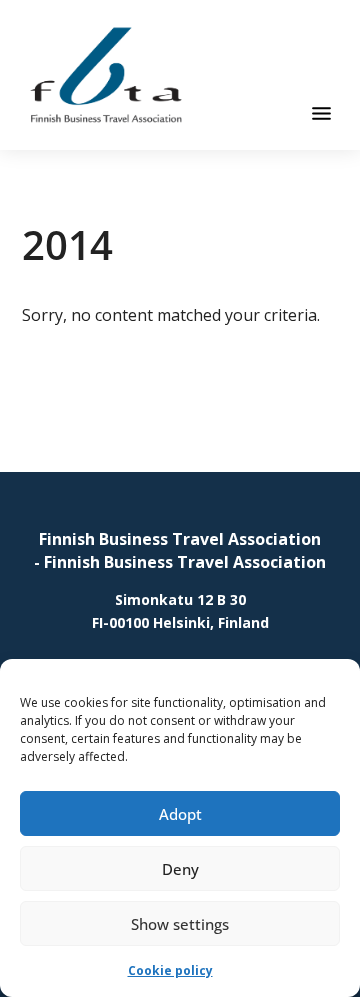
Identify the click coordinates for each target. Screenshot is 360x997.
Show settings (180, 924)
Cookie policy (170, 970)
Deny (180, 869)
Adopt (180, 814)
